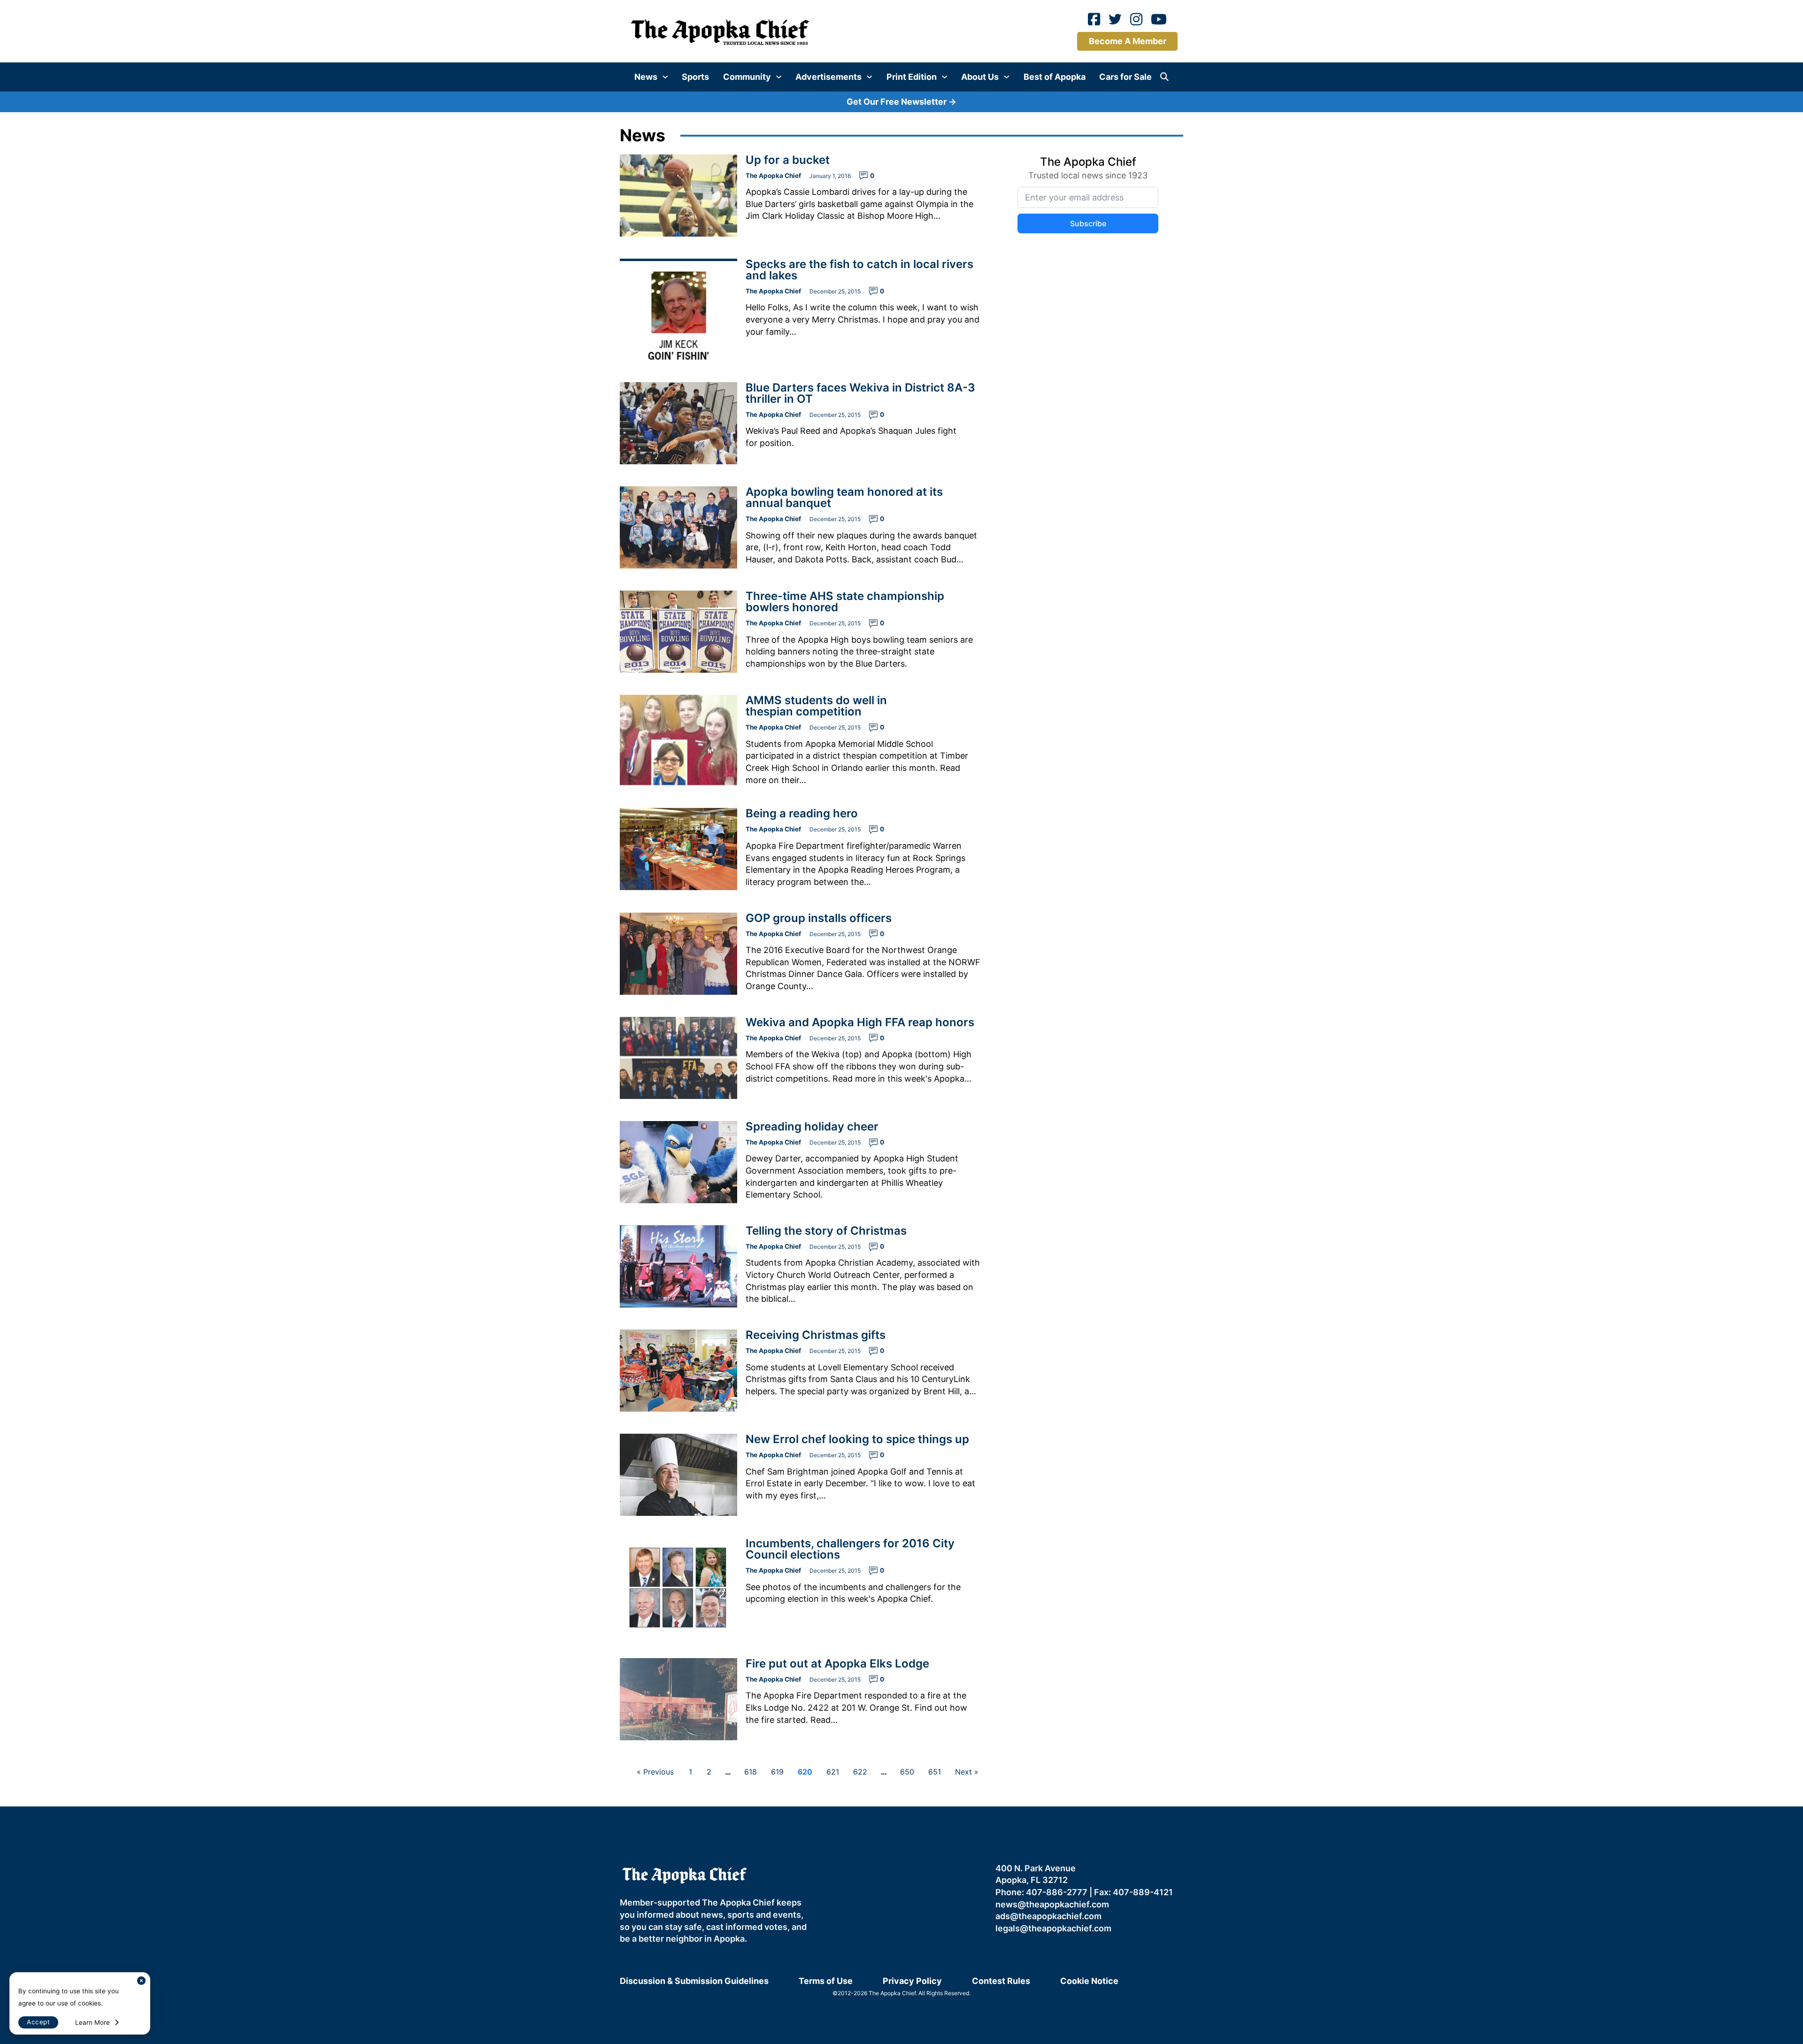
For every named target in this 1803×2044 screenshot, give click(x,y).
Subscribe (999, 1029)
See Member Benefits (902, 1111)
